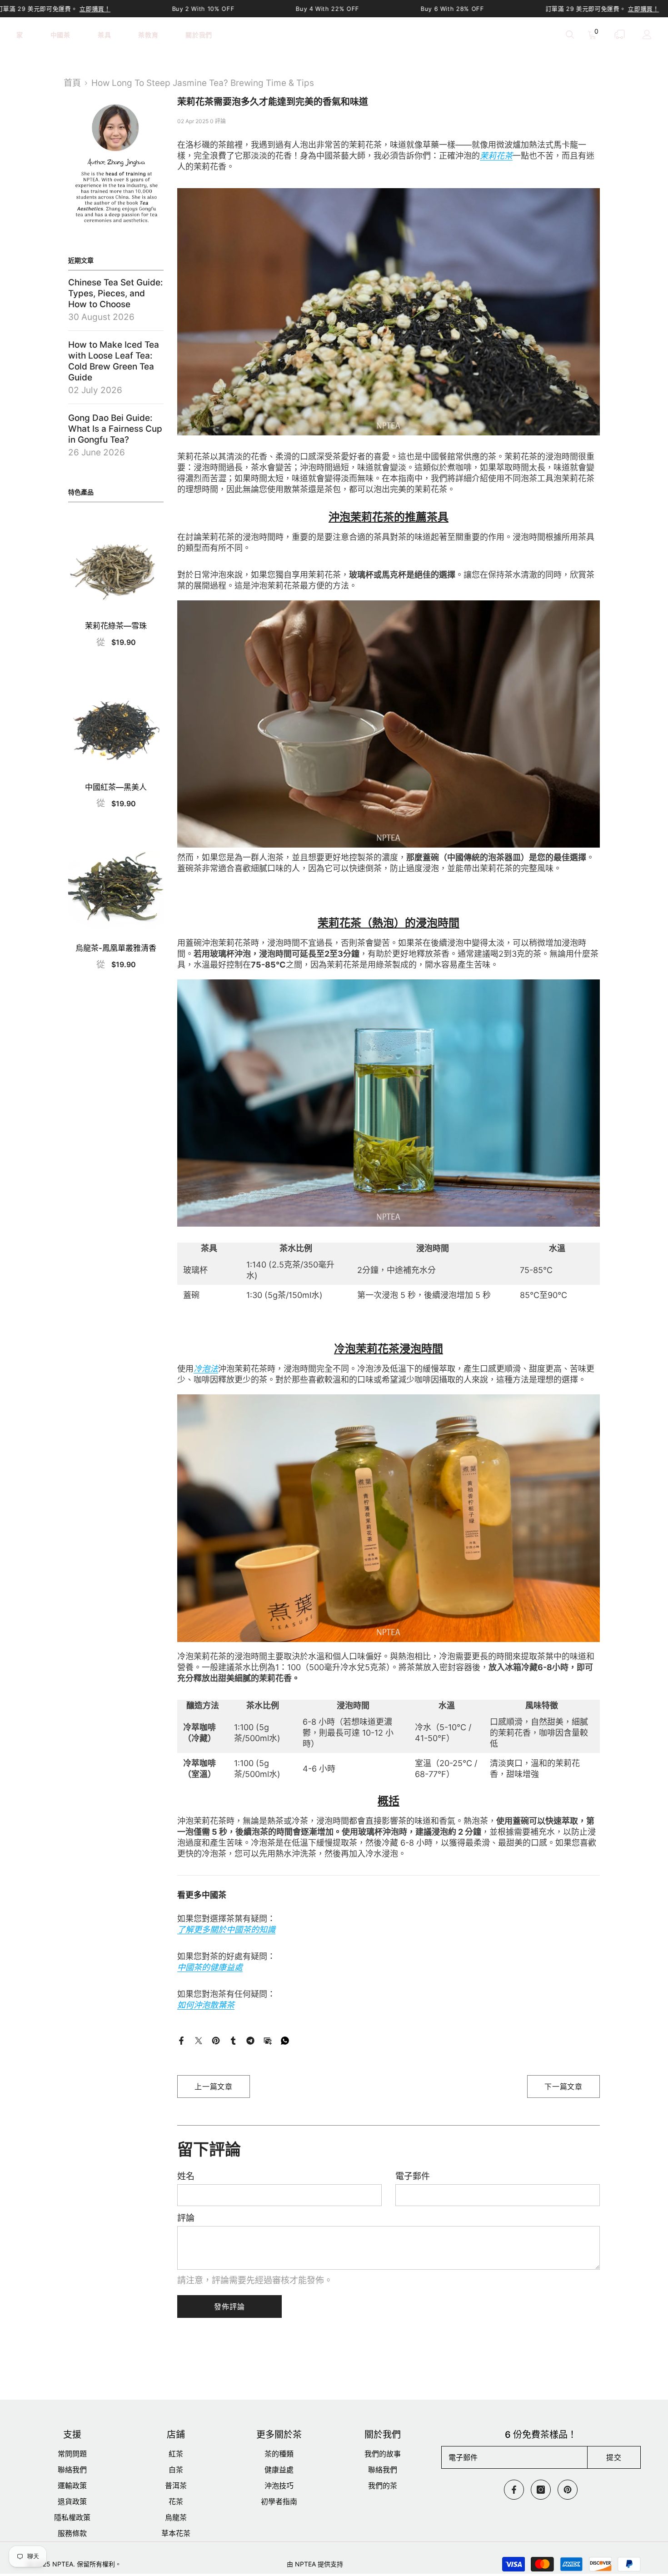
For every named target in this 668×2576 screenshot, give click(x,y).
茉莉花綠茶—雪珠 (116, 626)
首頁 (72, 83)
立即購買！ (95, 9)
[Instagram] (541, 2490)
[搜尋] (570, 34)
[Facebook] (181, 2040)
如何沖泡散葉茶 (206, 2005)
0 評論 (218, 121)
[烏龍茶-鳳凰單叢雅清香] (116, 888)
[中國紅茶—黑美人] (116, 727)
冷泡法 (206, 1369)
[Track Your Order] (620, 34)
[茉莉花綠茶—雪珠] (116, 566)
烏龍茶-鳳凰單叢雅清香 (116, 948)
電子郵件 (413, 2176)
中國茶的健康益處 (210, 1967)
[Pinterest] (216, 2040)
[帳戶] (647, 35)
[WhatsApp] (285, 2040)
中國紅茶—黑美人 (116, 787)
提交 (614, 2457)
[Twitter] (199, 2040)
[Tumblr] (233, 2040)
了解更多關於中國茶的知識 (226, 1930)
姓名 (186, 2176)
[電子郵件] (268, 2040)
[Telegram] (250, 2040)
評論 (186, 2218)
